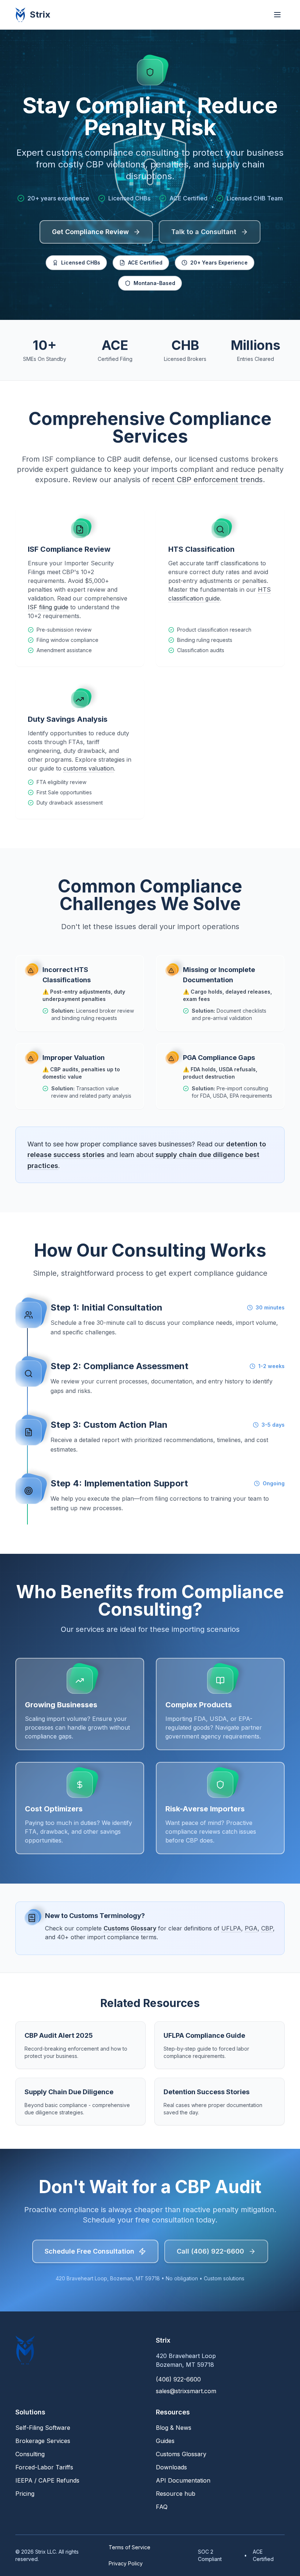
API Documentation (183, 2480)
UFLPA (231, 1928)
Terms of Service (130, 2547)
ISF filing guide (48, 607)
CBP (267, 1928)
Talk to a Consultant (204, 232)
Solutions (30, 2412)
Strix (40, 14)
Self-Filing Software (43, 2428)
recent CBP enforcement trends (207, 480)
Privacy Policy (126, 2563)
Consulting (30, 2454)
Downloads (171, 2467)
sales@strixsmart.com (186, 2391)
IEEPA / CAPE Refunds (47, 2480)
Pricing (25, 2494)
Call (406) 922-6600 (210, 2251)
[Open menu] (277, 15)
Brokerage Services (43, 2441)
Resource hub (176, 2494)
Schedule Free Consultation (89, 2251)
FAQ (162, 2507)
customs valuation (89, 768)
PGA (251, 1928)
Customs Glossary (130, 1928)
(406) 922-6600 (178, 2379)
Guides (165, 2441)
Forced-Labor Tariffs (44, 2467)
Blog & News (174, 2428)
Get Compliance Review (90, 232)
